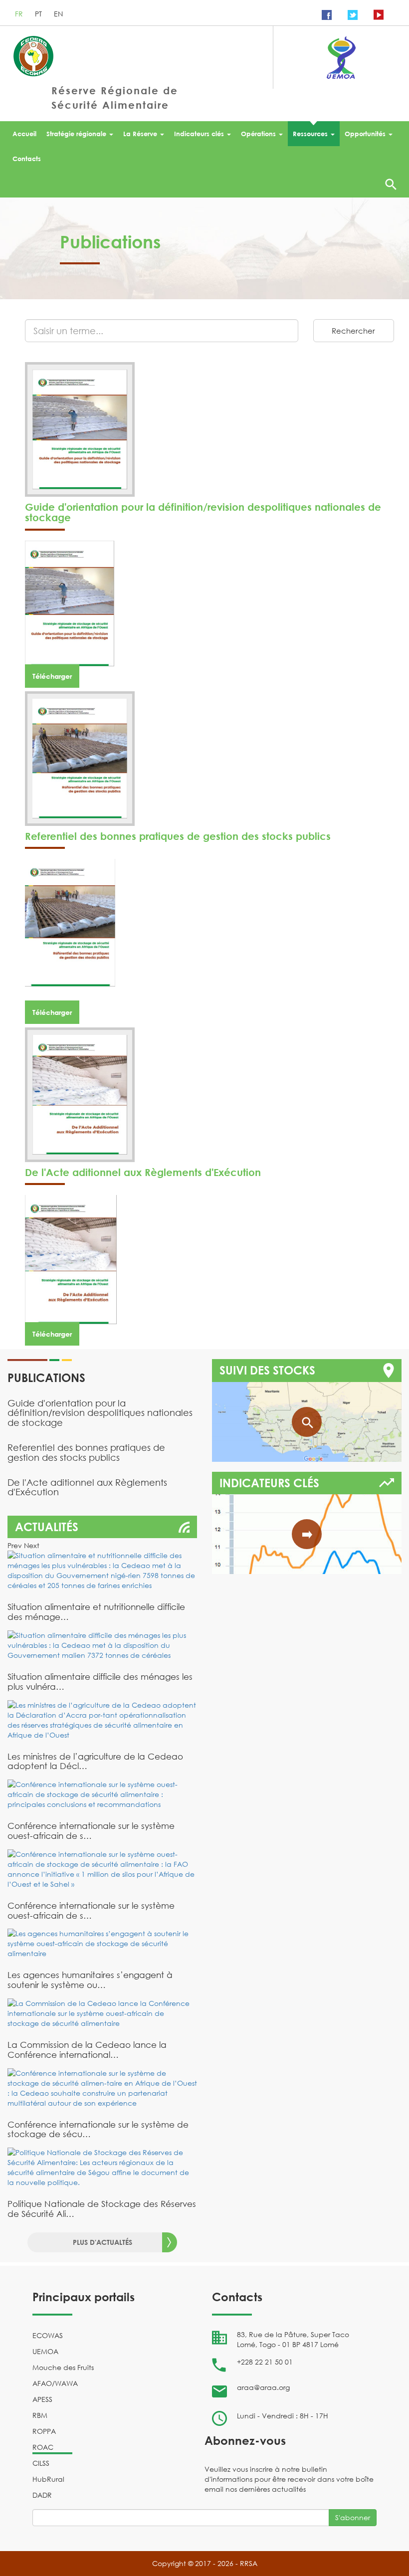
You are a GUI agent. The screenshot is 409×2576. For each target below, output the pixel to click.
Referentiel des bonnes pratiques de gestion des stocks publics (178, 836)
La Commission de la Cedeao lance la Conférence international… (87, 2050)
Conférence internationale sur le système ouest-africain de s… (91, 1831)
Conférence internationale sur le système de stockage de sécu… (98, 2129)
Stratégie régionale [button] (76, 134)
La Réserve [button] (140, 134)
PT (39, 14)
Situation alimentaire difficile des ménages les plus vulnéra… (100, 1682)
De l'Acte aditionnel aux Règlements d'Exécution (143, 1172)
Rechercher (353, 331)
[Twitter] (353, 14)
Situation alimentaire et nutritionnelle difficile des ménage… (96, 1612)
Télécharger (52, 676)
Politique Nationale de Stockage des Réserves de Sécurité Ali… (102, 2209)
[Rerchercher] (391, 184)
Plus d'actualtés (102, 2242)
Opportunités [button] (365, 134)
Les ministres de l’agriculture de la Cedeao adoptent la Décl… (95, 1761)
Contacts (27, 159)
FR (20, 14)
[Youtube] (379, 14)
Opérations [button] (258, 134)
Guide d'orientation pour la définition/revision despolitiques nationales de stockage (203, 512)
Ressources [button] (310, 134)
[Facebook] (327, 14)
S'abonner (353, 2517)
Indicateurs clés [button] (199, 134)
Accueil (24, 134)
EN (58, 14)
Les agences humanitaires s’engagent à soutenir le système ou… (90, 1980)
